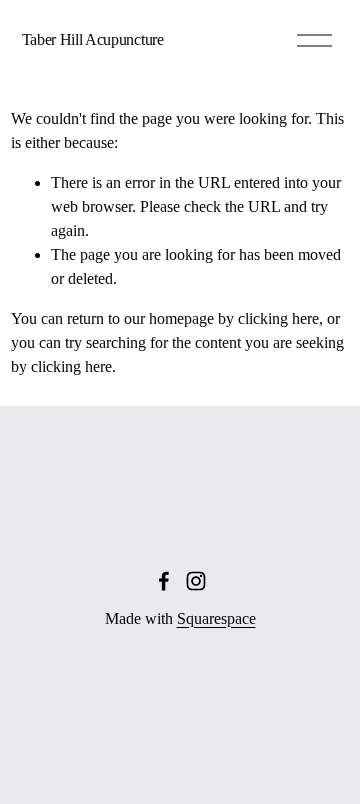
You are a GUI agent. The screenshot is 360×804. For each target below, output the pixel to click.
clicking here (278, 318)
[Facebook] (164, 581)
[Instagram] (196, 581)
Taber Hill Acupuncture (93, 39)
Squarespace (216, 618)
